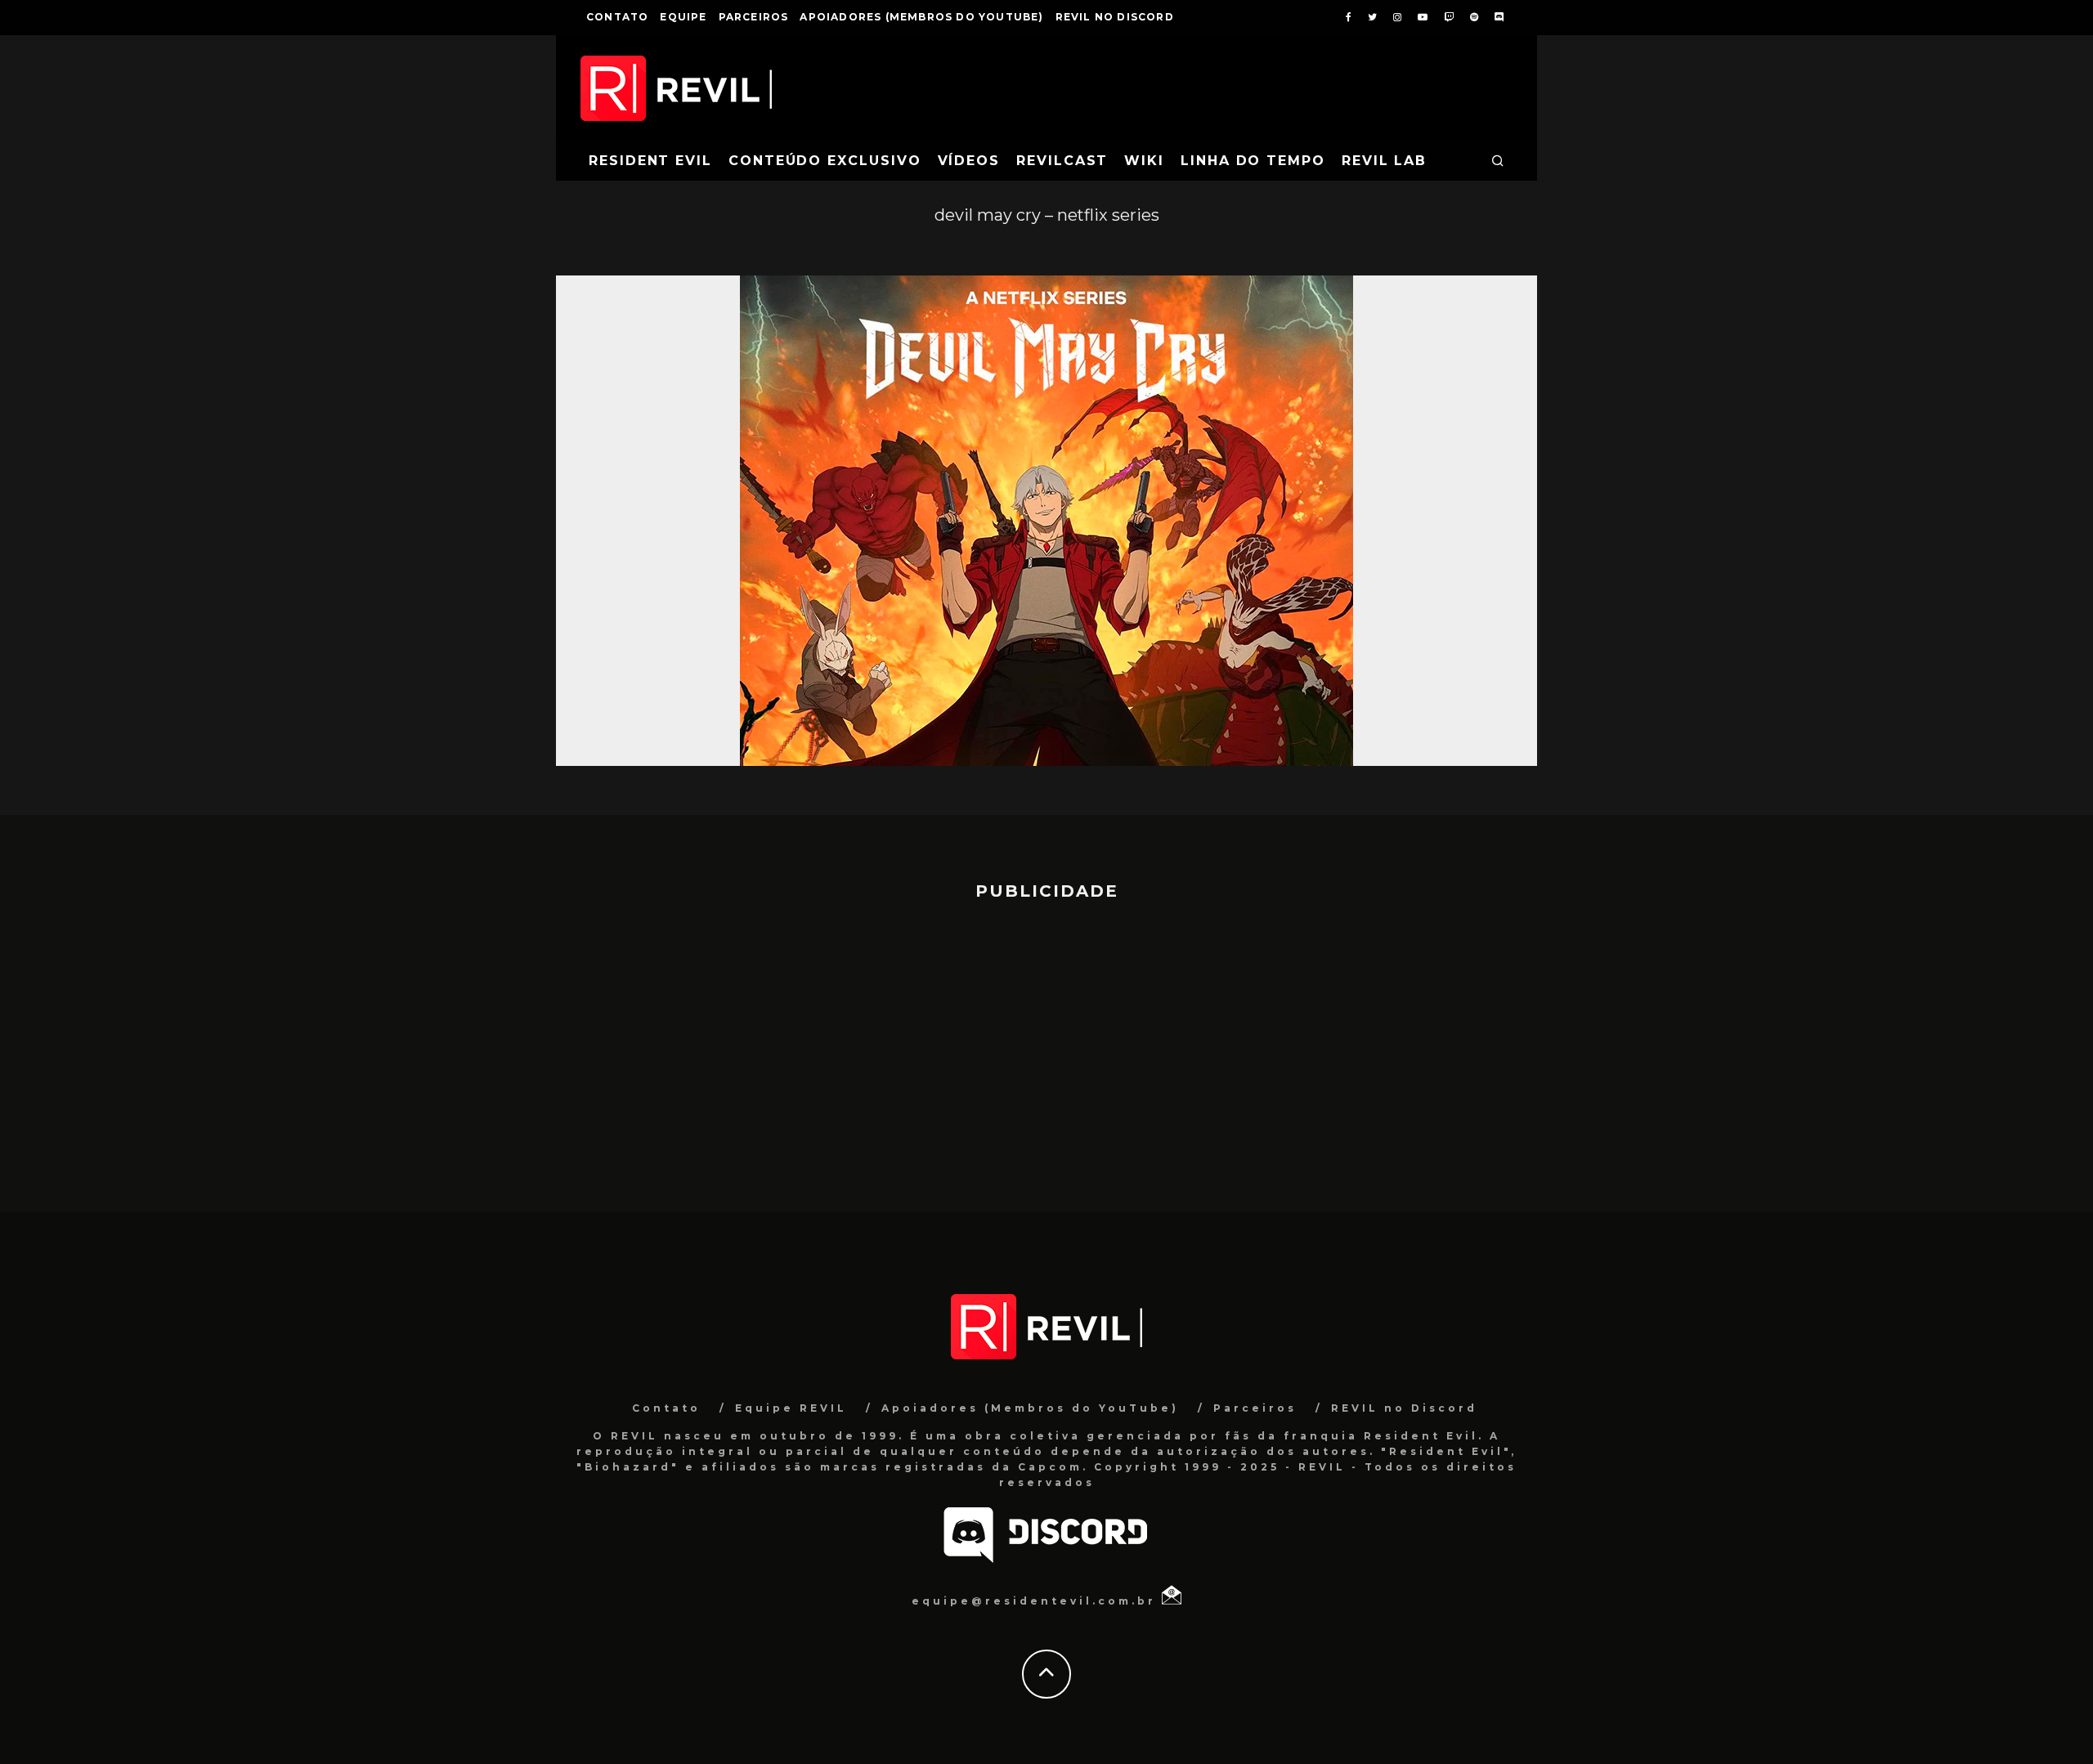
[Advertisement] (1046, 1049)
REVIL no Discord (1115, 17)
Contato (617, 17)
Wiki (1144, 161)
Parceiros (754, 17)
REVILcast (1062, 161)
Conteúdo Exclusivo (825, 161)
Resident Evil (650, 161)
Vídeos (969, 161)
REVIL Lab (1384, 161)
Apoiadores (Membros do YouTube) (921, 17)
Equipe (683, 17)
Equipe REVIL (791, 1408)
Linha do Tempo (1253, 161)
